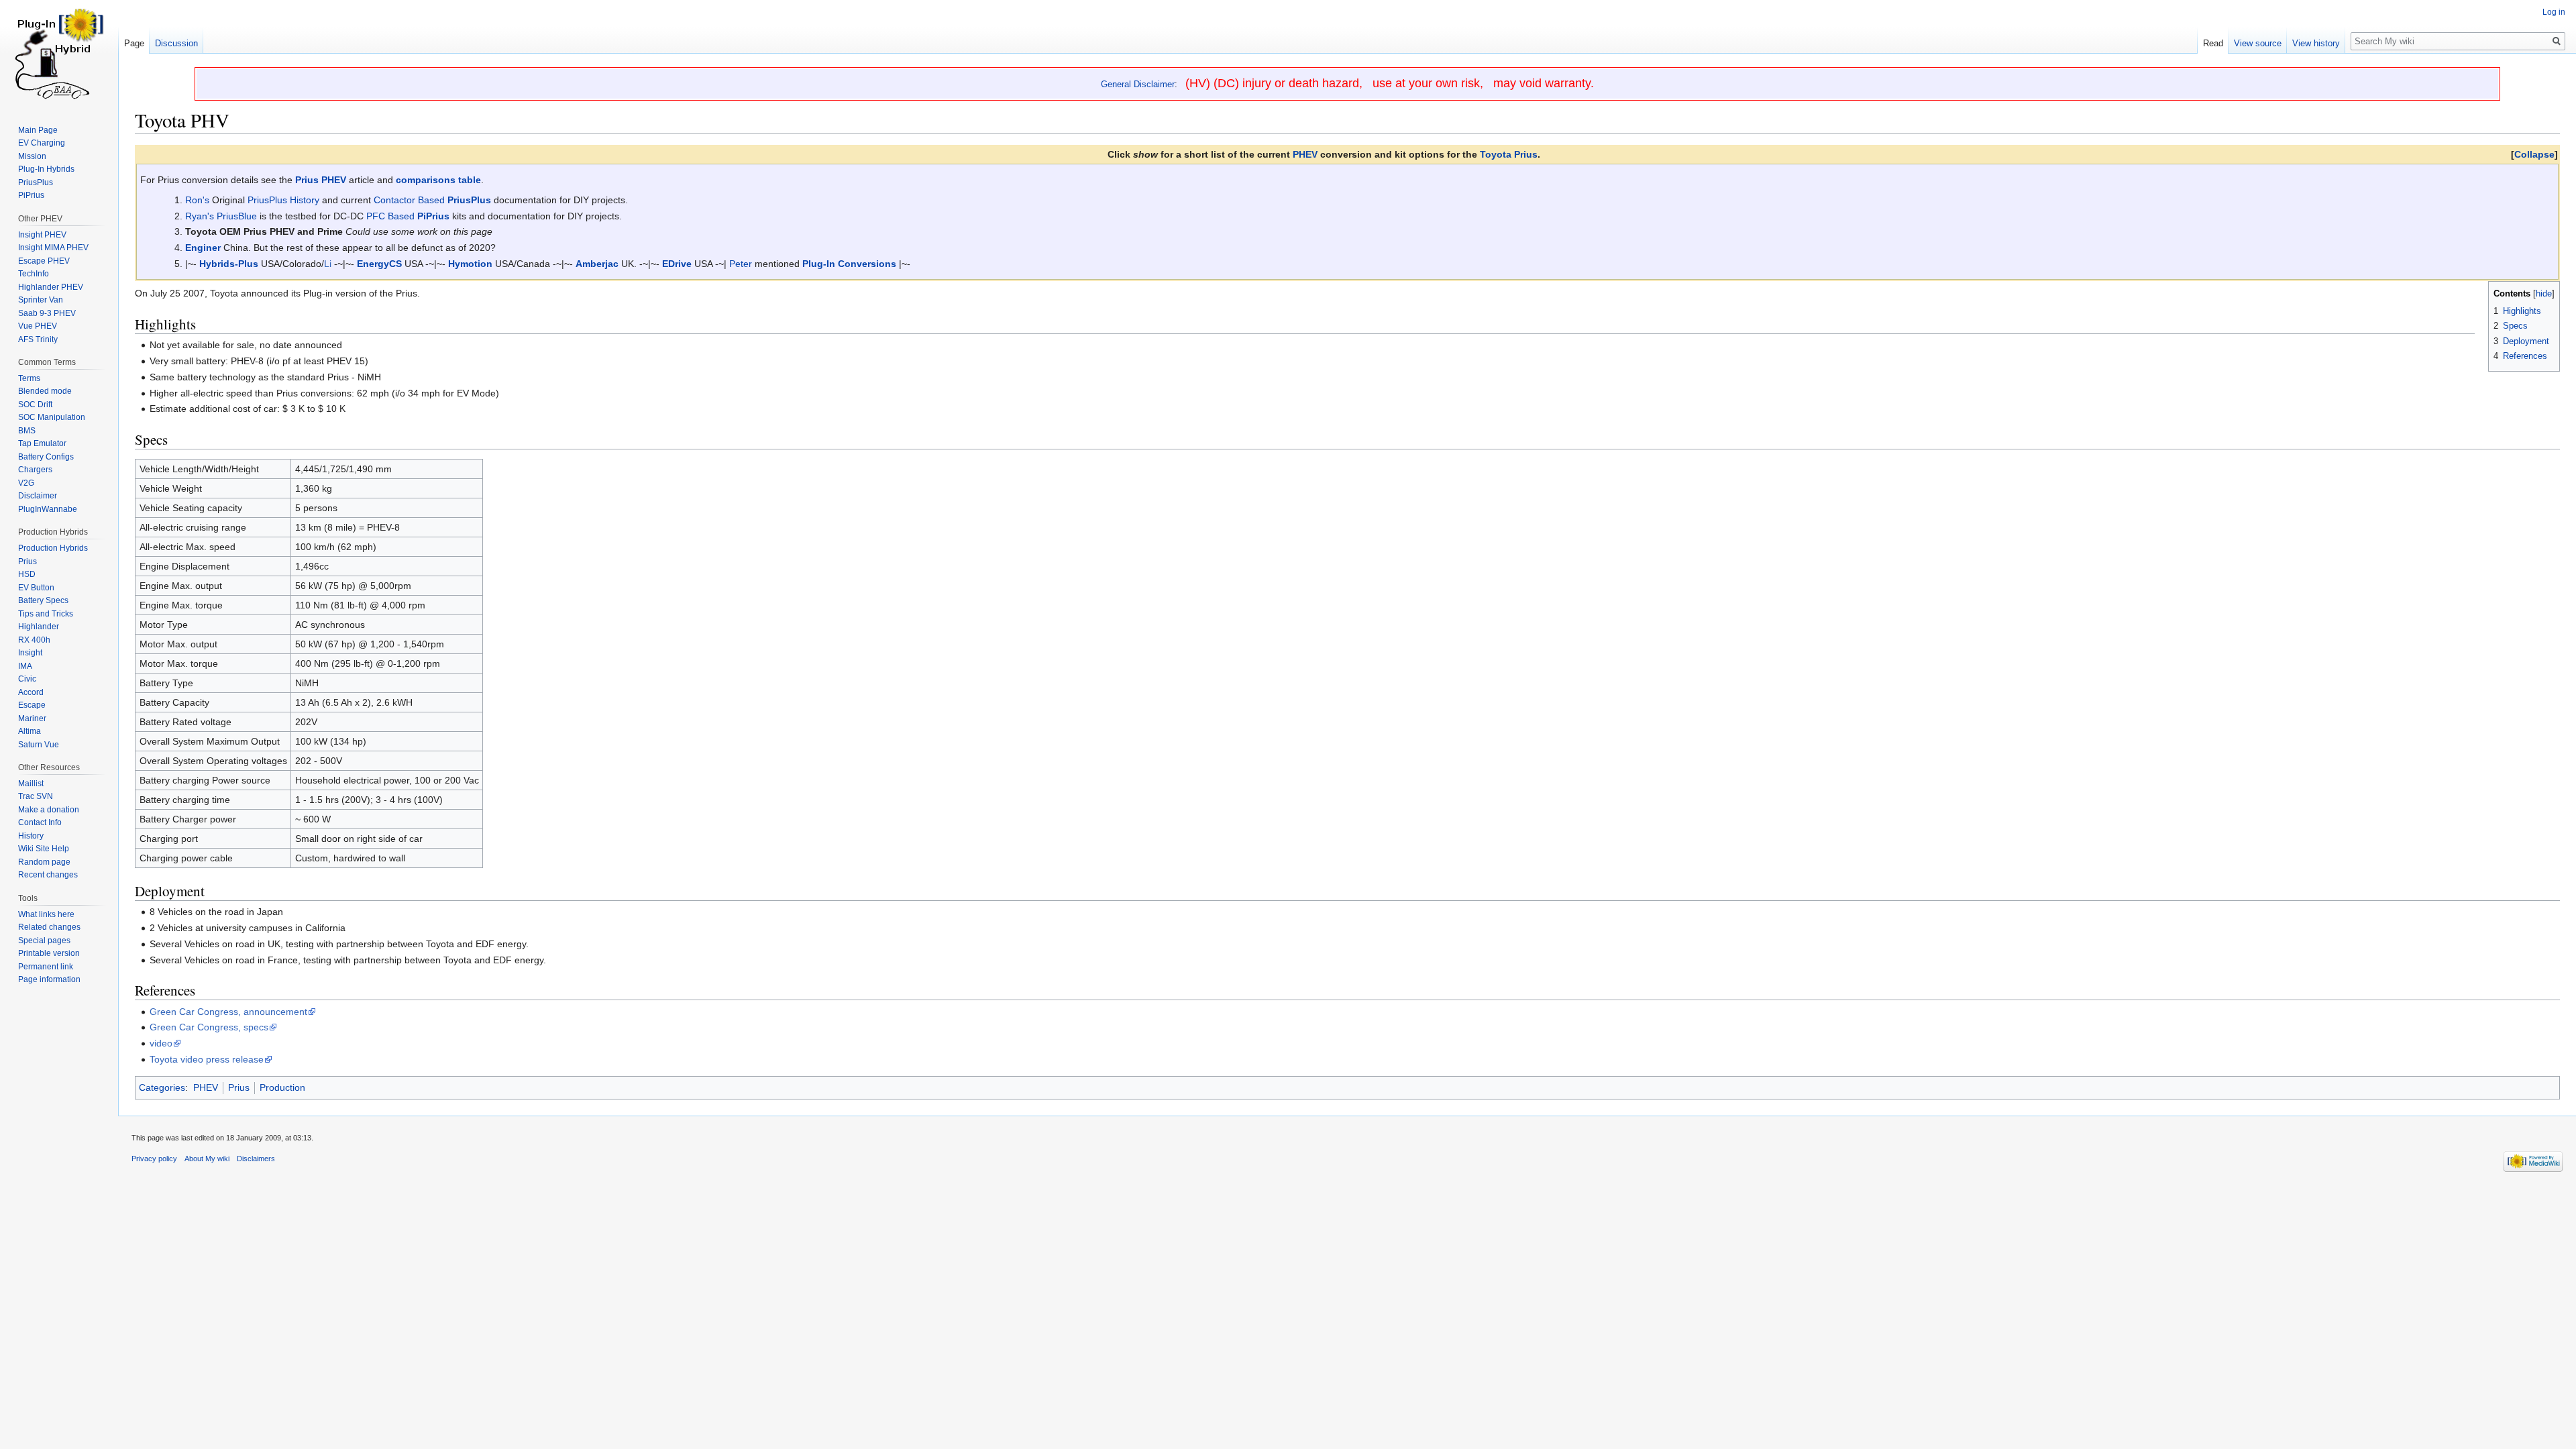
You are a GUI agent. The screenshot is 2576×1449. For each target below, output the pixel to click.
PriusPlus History (283, 200)
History (31, 836)
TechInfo (34, 274)
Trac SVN (36, 796)
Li (328, 264)
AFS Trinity (38, 339)
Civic (27, 679)
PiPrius (433, 216)
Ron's (197, 200)
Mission (32, 156)
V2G (26, 483)
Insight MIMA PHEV (53, 248)
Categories (162, 1087)
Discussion (176, 43)
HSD (27, 574)
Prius (239, 1087)
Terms (29, 378)
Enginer (203, 248)
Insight (30, 653)
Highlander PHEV (51, 287)
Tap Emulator (42, 443)
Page (134, 43)
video (161, 1043)
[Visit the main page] (59, 54)
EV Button (36, 588)
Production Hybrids (53, 548)
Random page (44, 862)
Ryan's (200, 216)
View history (2316, 43)
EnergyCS (379, 264)
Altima (30, 731)
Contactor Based (409, 200)
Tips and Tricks (46, 614)
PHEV (1305, 154)
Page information (49, 979)
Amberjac (597, 264)
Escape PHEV (44, 261)
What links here (46, 914)
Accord (31, 692)
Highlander (39, 627)
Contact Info (40, 822)
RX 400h (34, 640)
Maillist (31, 784)
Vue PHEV (38, 326)
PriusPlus (469, 200)
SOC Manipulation (52, 417)
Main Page (38, 130)
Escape (32, 705)
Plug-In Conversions (849, 264)
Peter (741, 264)
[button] (2534, 154)
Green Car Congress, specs (209, 1027)
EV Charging (42, 143)
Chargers (35, 470)
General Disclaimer (1138, 84)
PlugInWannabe (48, 509)
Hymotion (470, 264)
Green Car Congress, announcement (228, 1012)
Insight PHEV (42, 235)
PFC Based (390, 216)
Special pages (44, 941)
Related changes (49, 927)
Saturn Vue (39, 745)
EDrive (677, 264)
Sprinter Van (41, 300)
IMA (25, 666)
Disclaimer (38, 496)
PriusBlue (237, 216)
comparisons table (438, 180)
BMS (27, 431)
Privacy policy (154, 1159)
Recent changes (48, 875)
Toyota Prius (1509, 154)
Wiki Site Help (44, 849)
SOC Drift (35, 405)
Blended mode (45, 391)
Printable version (49, 953)
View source (2258, 43)
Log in (2554, 12)
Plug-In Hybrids (46, 169)
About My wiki (207, 1159)
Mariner (32, 718)
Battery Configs (46, 457)
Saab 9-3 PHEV (47, 313)
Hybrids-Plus (229, 264)
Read (2213, 43)
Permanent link (46, 967)
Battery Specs (43, 600)
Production (282, 1087)
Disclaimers (256, 1159)
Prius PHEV (321, 180)
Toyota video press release (207, 1059)
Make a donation (49, 810)
